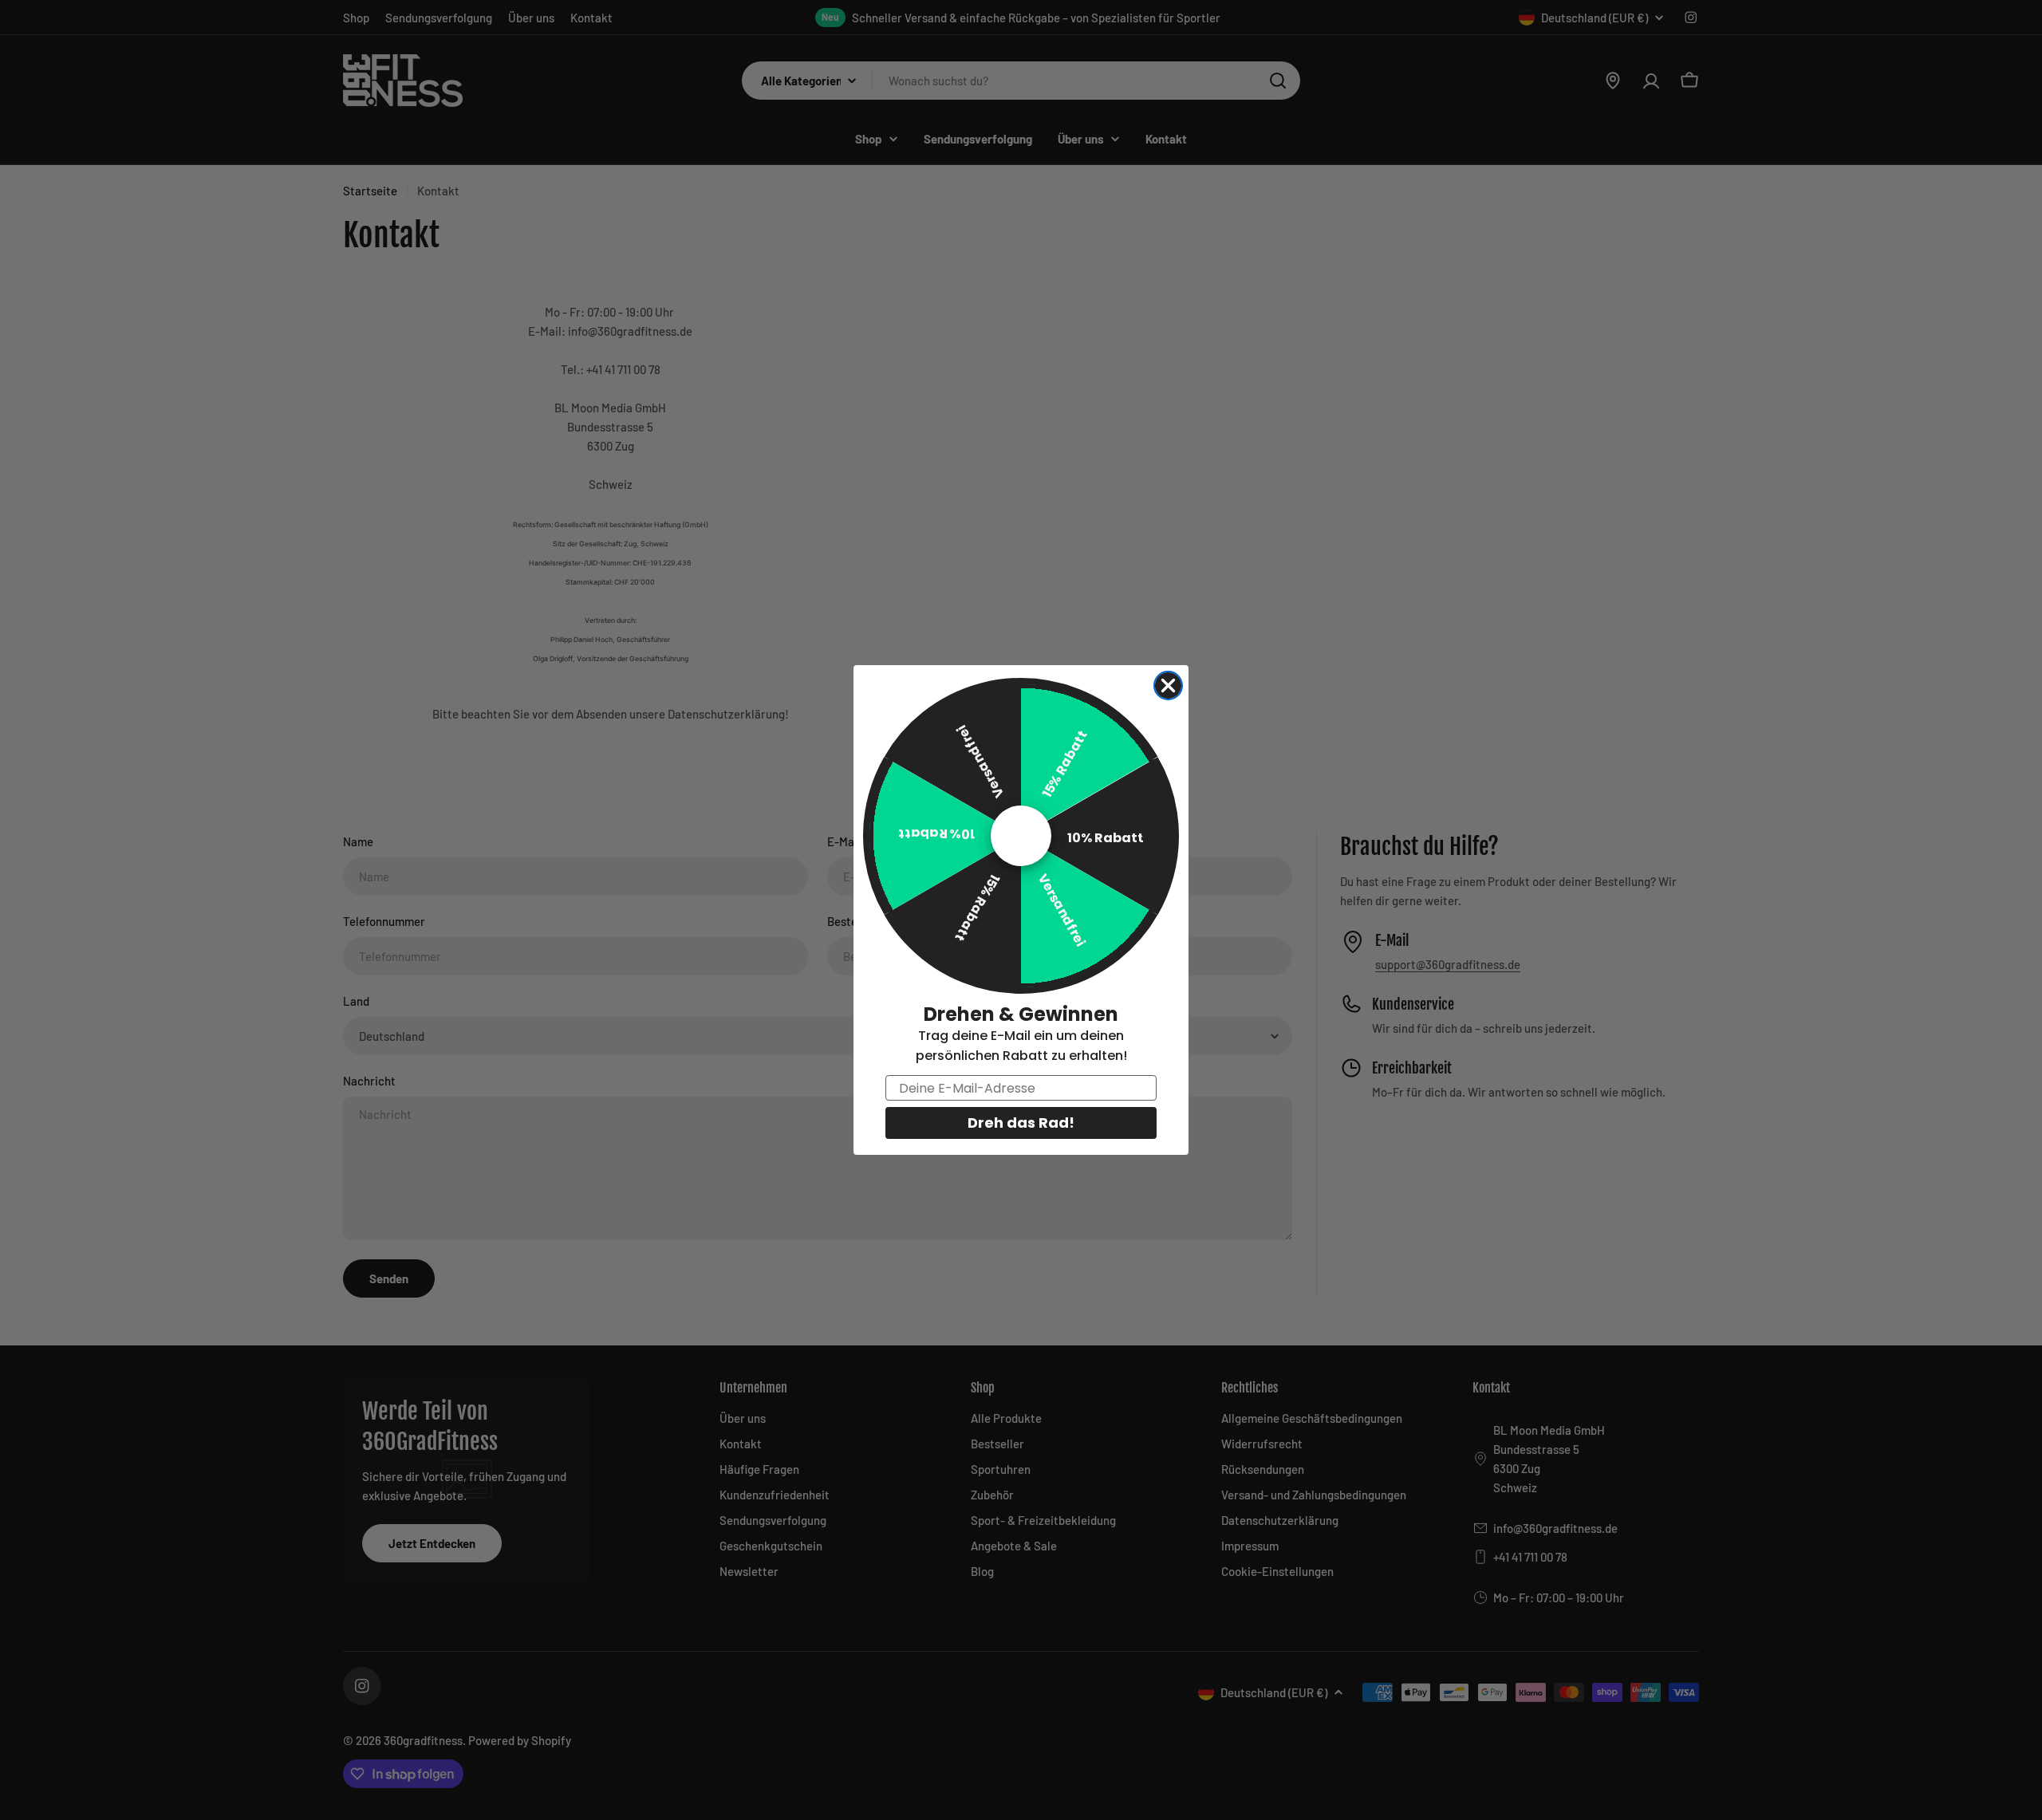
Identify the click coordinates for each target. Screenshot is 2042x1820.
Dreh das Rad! (1021, 1123)
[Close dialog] (1168, 685)
